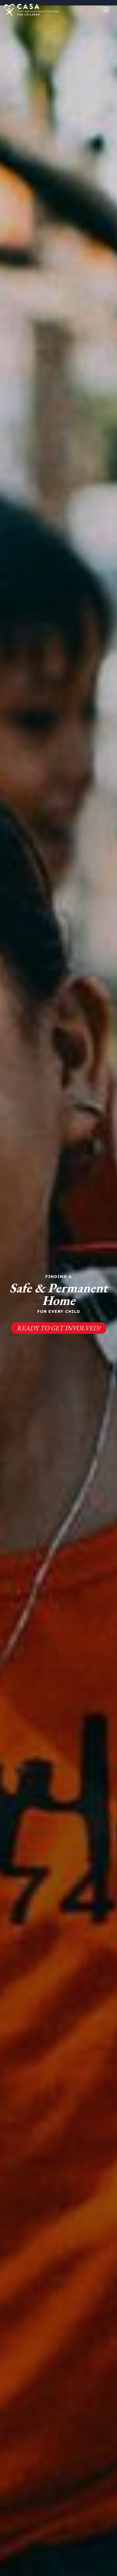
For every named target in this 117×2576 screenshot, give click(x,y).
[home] (32, 10)
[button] (106, 10)
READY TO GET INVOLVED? (59, 1328)
